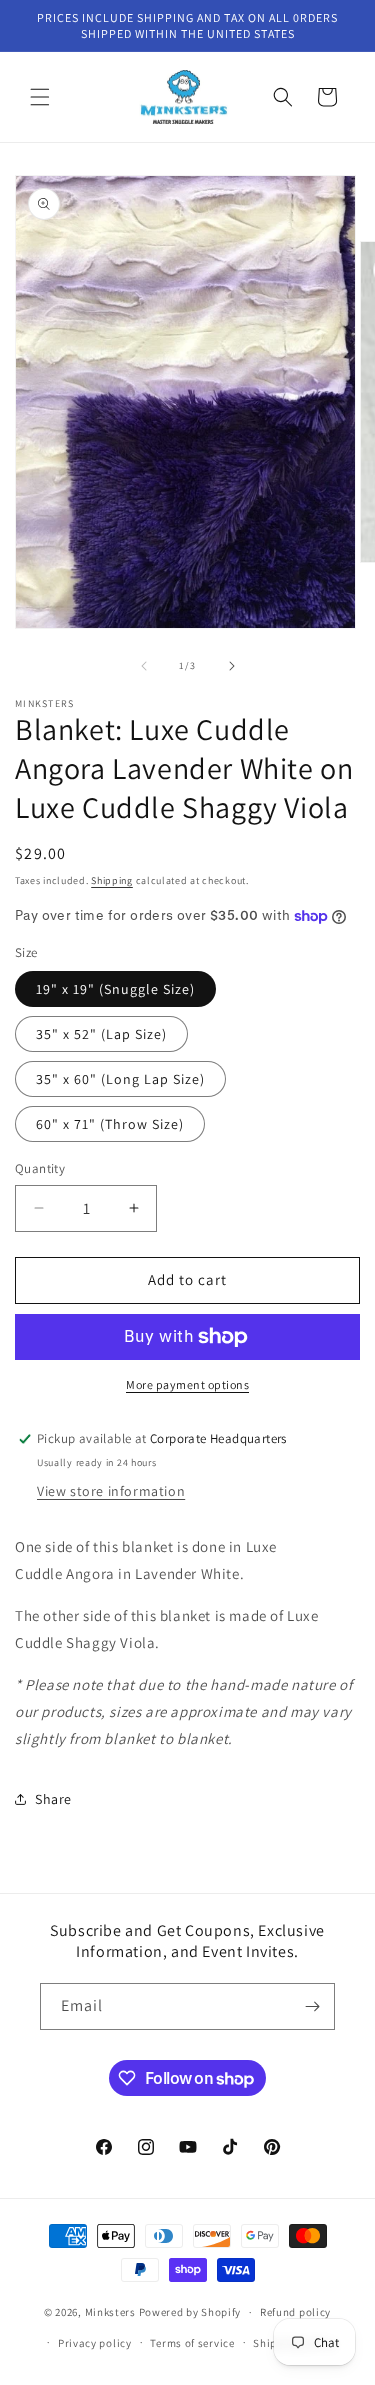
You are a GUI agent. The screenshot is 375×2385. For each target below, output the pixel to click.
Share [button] (53, 1799)
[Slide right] (232, 666)
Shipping (112, 880)
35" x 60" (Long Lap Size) (120, 1079)
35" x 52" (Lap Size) (101, 1034)
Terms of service (192, 2343)
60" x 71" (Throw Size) (110, 1124)
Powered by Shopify (190, 2312)
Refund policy (295, 2312)
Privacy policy (95, 2343)
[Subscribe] (312, 2006)
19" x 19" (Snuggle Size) (115, 989)
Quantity (40, 1168)
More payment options (187, 1384)
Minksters (110, 2312)
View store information (111, 1491)
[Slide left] (144, 666)
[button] (40, 97)
